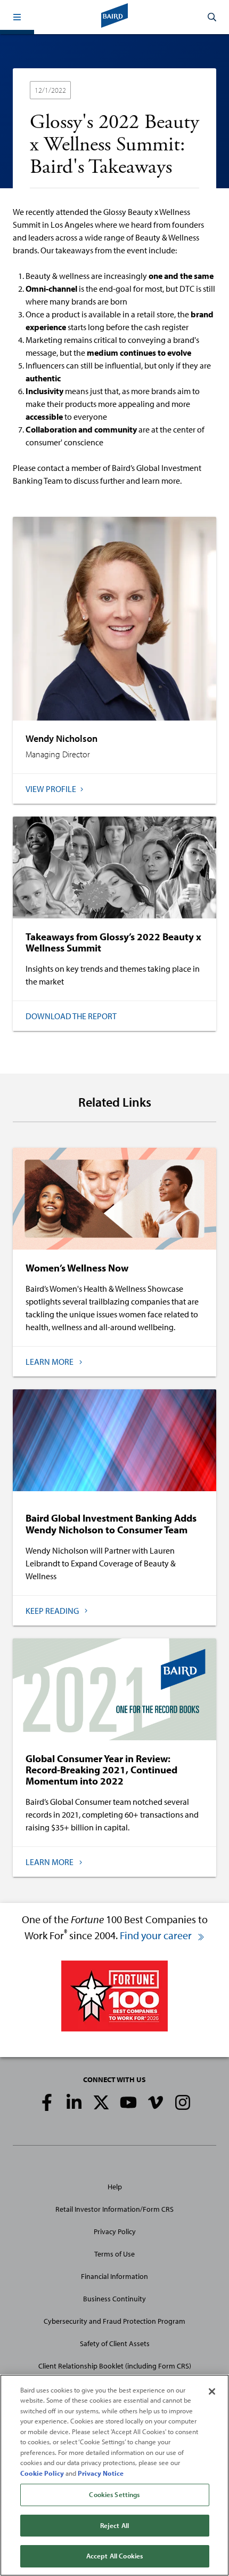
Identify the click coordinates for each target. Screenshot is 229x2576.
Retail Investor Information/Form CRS (114, 2209)
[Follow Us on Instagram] (183, 2102)
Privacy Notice (101, 2473)
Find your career (157, 1935)
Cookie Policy (42, 2473)
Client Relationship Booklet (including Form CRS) (115, 2366)
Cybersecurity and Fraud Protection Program (114, 2321)
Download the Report (71, 1016)
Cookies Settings (114, 2494)
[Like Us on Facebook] (47, 2102)
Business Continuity (114, 2299)
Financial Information (114, 2276)
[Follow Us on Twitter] (101, 2102)
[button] (17, 17)
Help (115, 2187)
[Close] (212, 2391)
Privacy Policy (115, 2231)
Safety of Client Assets (115, 2343)
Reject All (114, 2525)
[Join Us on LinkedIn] (74, 2102)
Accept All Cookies (114, 2556)
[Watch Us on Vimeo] (156, 2102)
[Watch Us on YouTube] (128, 2102)
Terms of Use (114, 2254)
